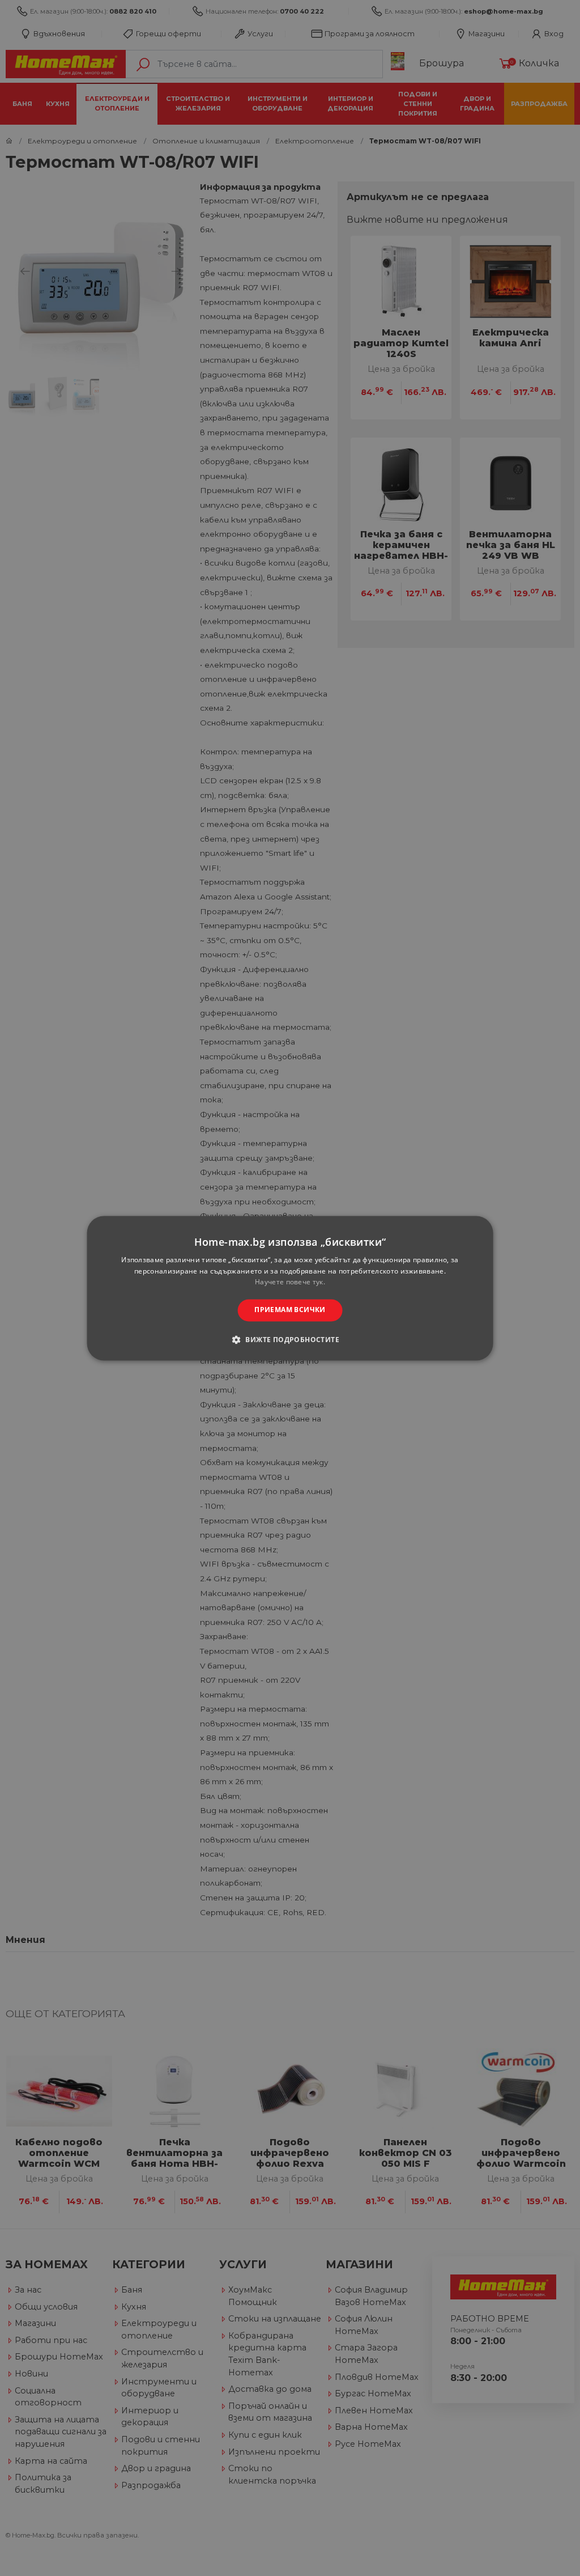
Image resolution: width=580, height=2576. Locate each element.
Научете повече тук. (290, 1282)
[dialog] (290, 1288)
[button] (290, 1339)
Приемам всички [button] (290, 1310)
